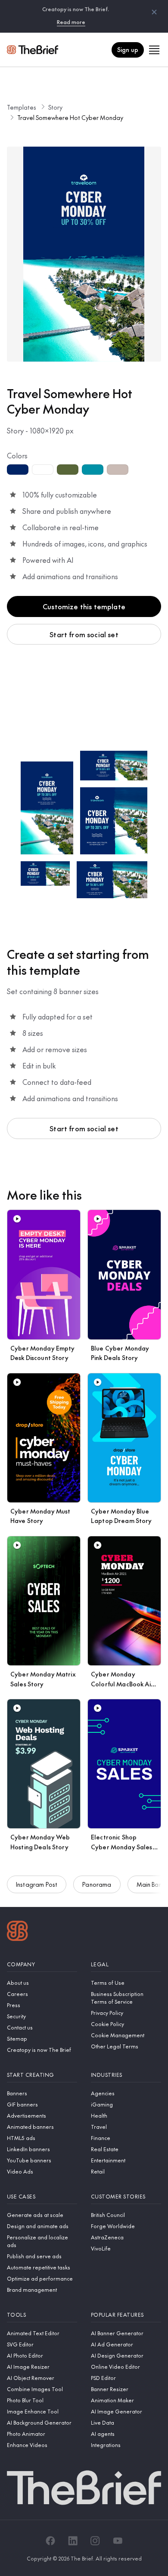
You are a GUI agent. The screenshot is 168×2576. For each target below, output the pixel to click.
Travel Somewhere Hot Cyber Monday (70, 117)
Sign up (128, 49)
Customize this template (84, 606)
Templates (22, 107)
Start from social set (84, 634)
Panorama (97, 1884)
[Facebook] (50, 2541)
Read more (71, 22)
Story (55, 107)
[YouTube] (118, 2541)
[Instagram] (95, 2541)
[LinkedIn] (73, 2541)
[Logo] (17, 1932)
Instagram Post (37, 1884)
